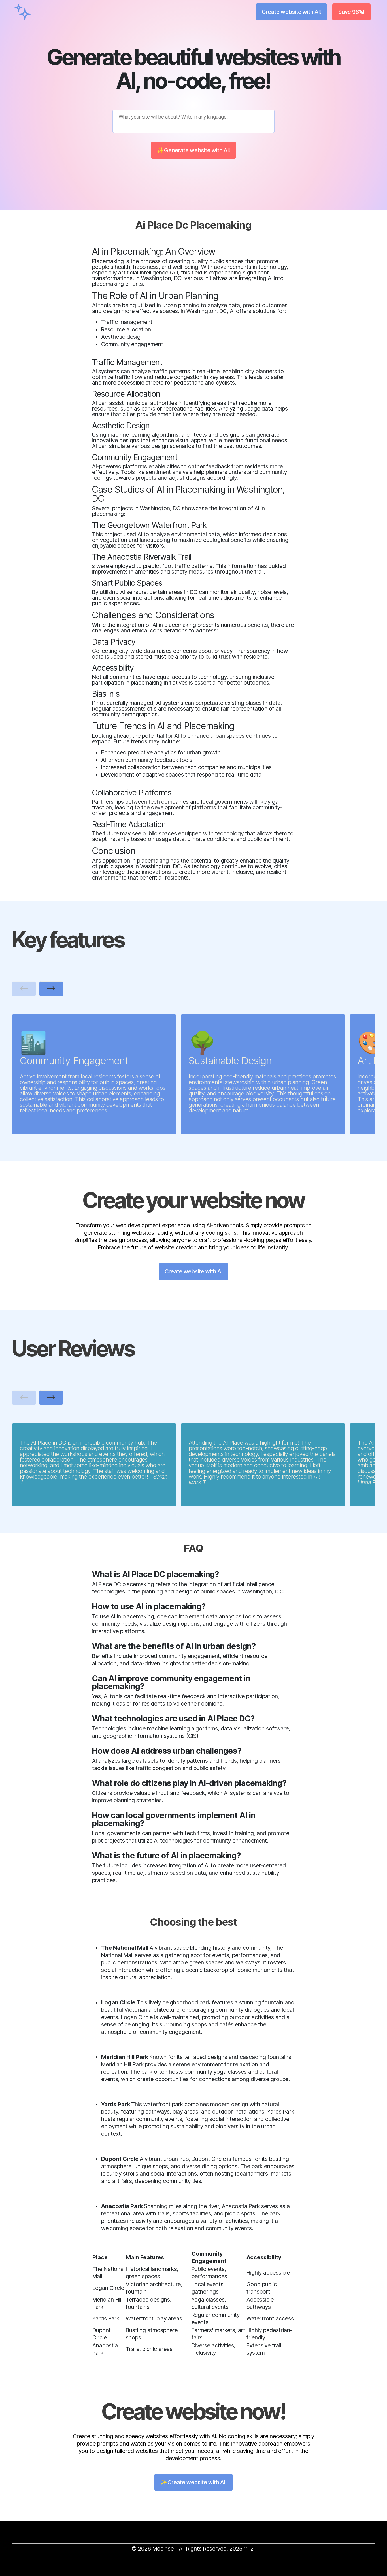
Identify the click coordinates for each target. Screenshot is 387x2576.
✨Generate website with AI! (193, 150)
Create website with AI (193, 1271)
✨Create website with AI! (193, 2482)
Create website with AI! (291, 12)
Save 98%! (351, 12)
